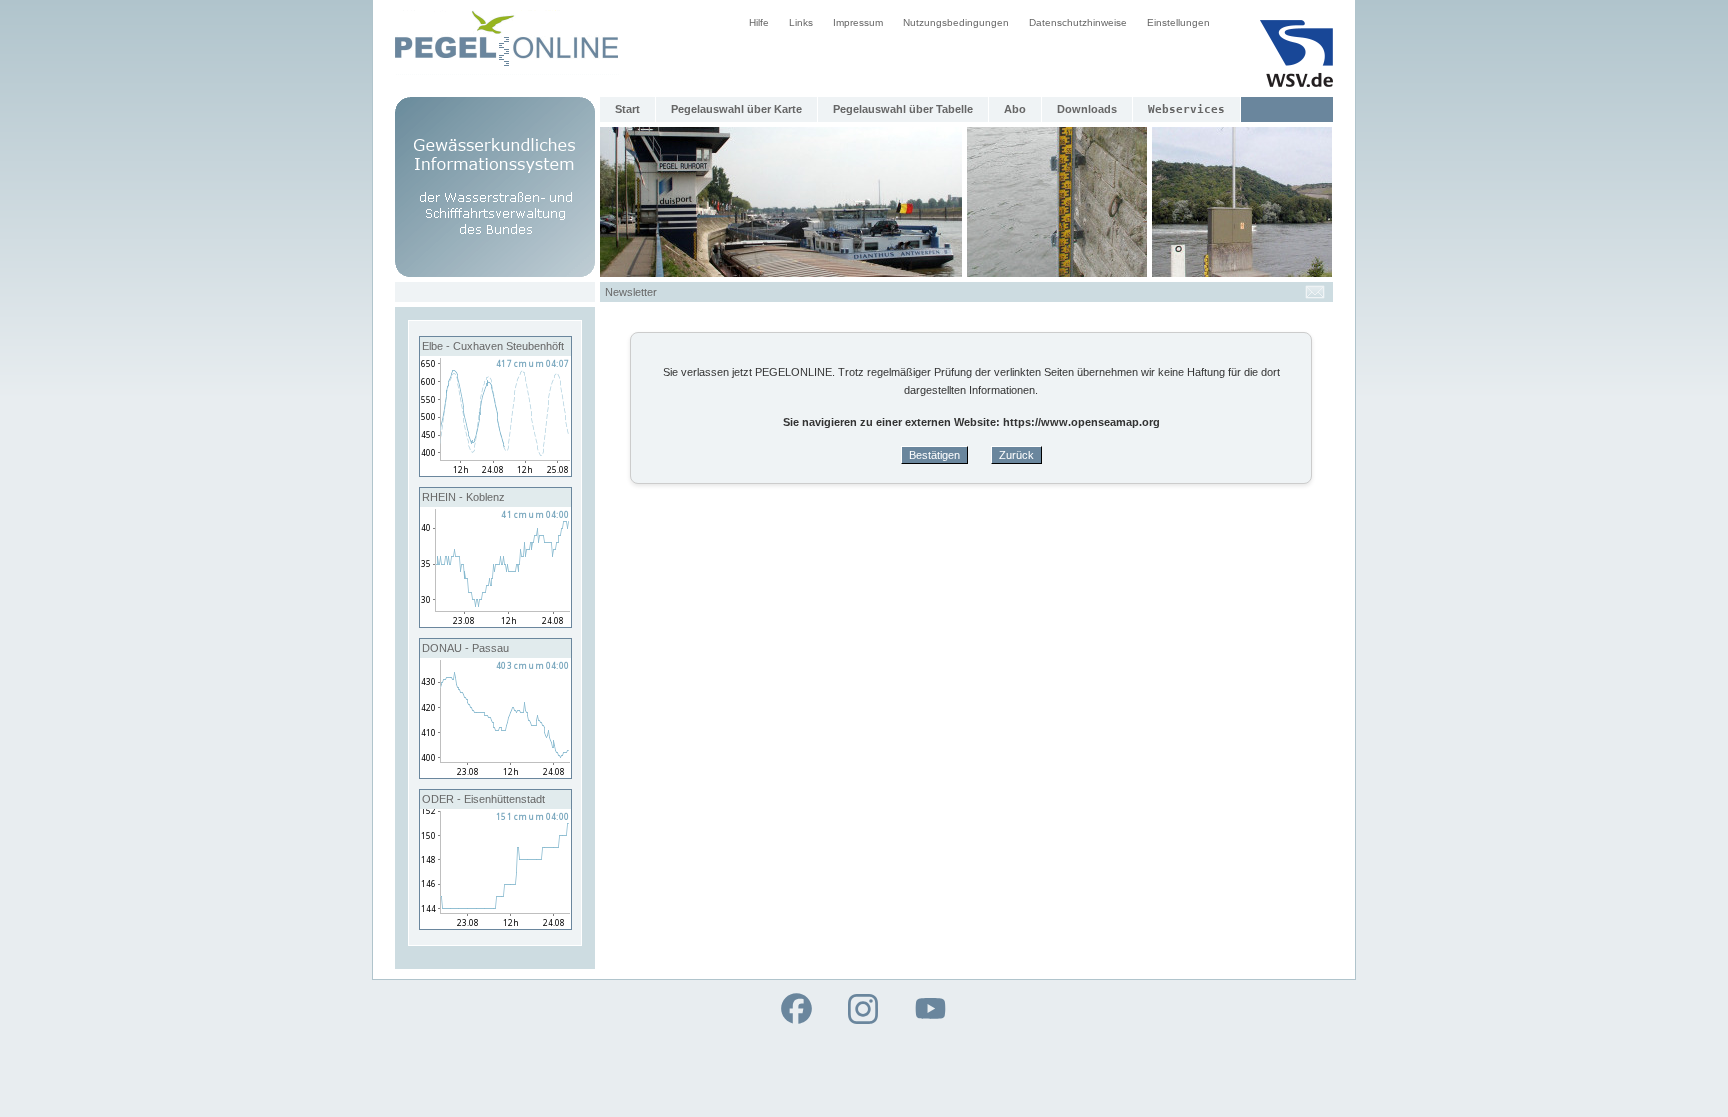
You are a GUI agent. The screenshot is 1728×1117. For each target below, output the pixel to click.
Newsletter (631, 292)
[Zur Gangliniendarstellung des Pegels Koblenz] (495, 623)
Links (801, 22)
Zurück (1016, 455)
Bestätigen (934, 455)
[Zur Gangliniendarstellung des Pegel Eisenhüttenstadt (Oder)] (495, 925)
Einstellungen (1178, 22)
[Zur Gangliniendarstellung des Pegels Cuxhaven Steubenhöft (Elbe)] (495, 472)
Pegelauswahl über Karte (736, 109)
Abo (1015, 109)
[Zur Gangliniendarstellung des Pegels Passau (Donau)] (495, 774)
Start (627, 109)
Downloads (1087, 109)
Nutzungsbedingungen (956, 22)
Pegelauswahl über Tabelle (903, 109)
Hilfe (759, 22)
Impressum (858, 22)
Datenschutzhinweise (1078, 22)
